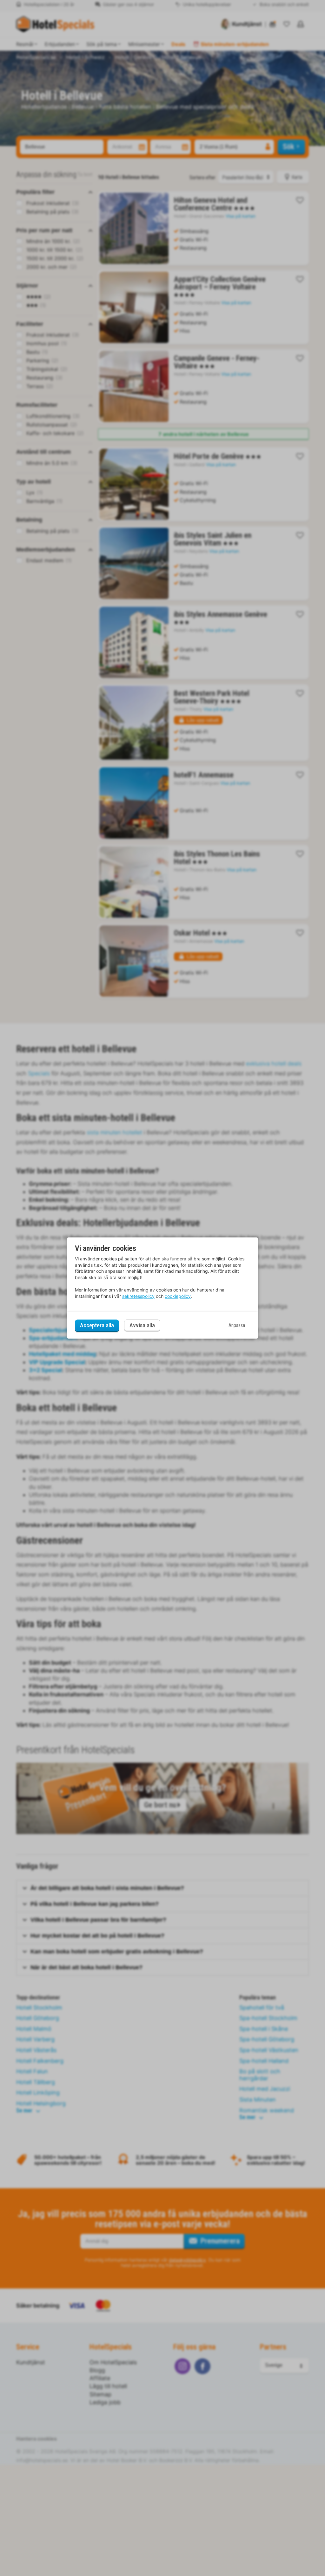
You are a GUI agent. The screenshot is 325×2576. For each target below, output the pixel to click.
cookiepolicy (178, 1296)
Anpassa (237, 1325)
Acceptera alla (97, 1325)
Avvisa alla (142, 1326)
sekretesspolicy (138, 1296)
